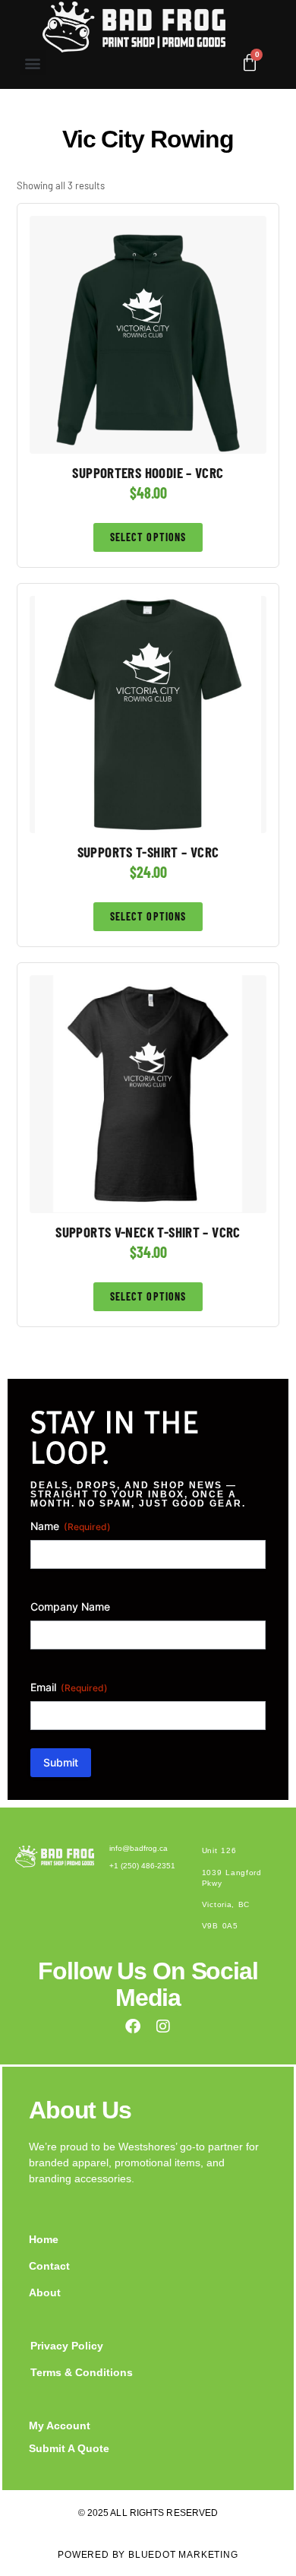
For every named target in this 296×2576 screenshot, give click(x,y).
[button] (33, 63)
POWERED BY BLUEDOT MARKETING (148, 2555)
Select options (148, 537)
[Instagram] (163, 2026)
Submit (61, 1762)
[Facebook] (133, 2026)
